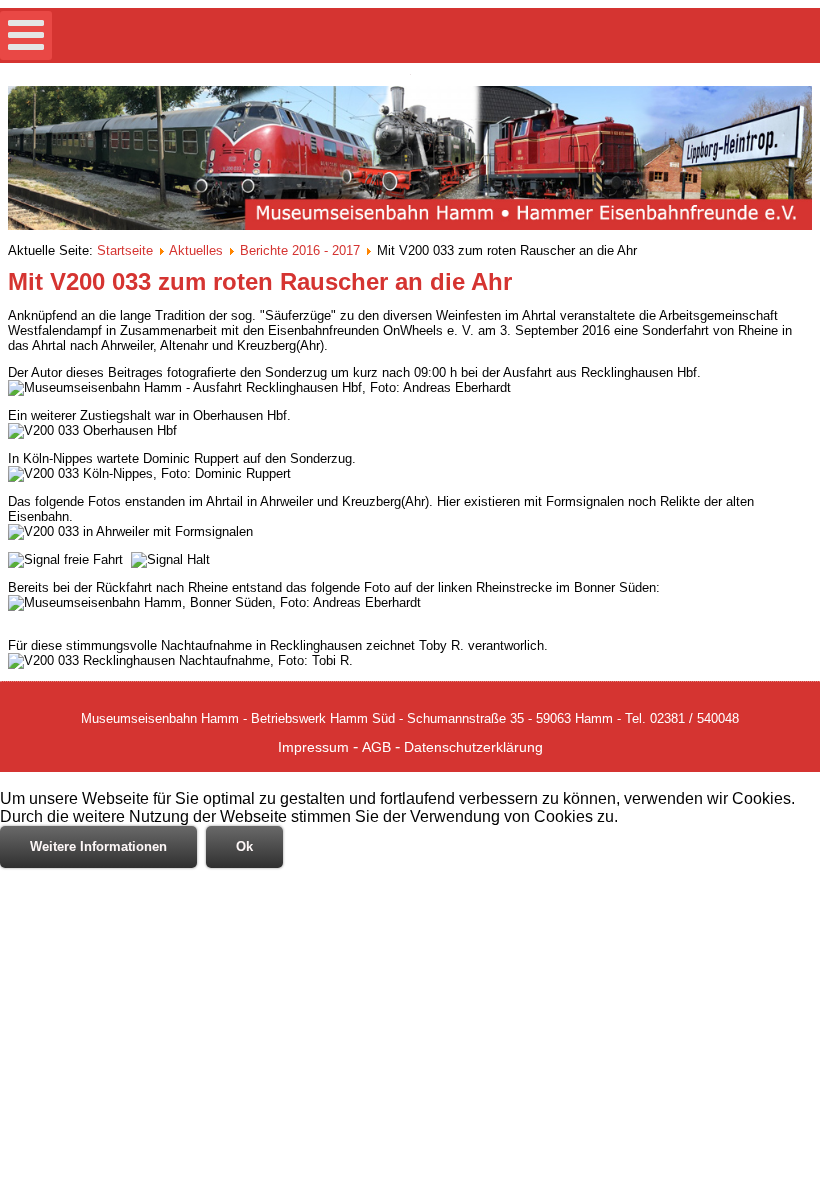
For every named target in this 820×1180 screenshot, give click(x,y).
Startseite (125, 250)
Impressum (313, 747)
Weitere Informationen (98, 846)
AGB (376, 747)
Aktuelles (196, 250)
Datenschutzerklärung (473, 747)
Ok (244, 846)
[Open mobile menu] (26, 35)
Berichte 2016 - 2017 (300, 250)
